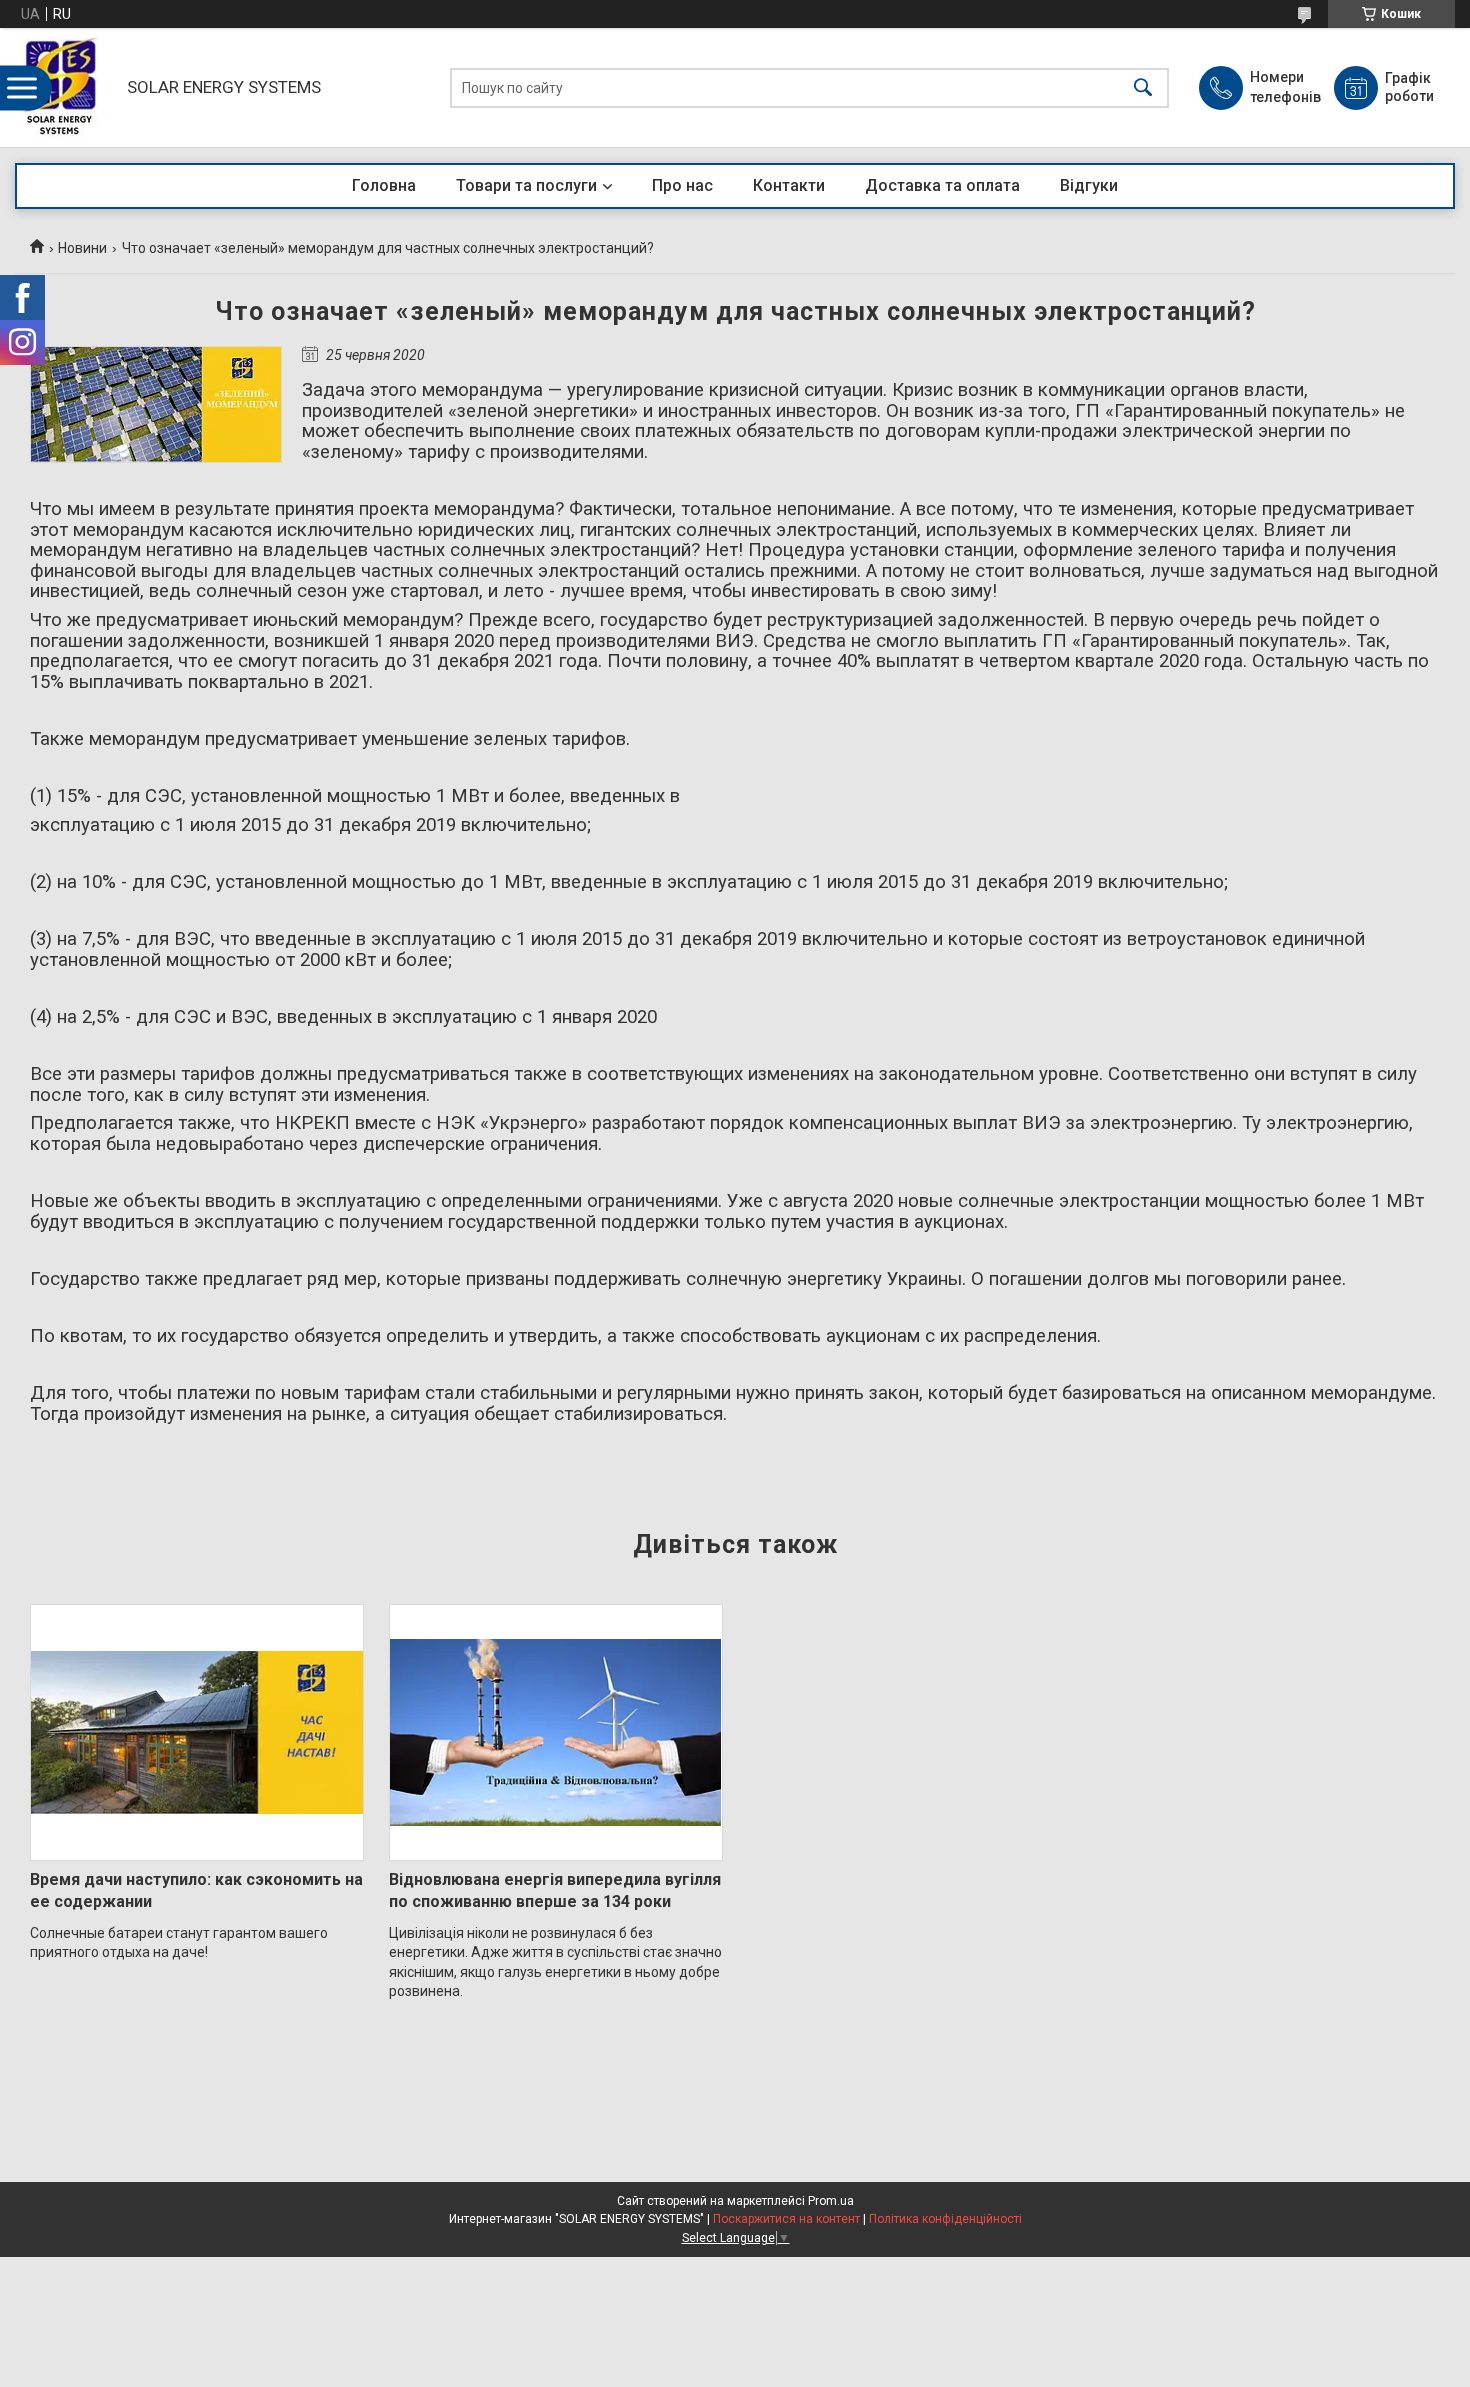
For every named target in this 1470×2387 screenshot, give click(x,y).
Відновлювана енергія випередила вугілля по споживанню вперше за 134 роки (555, 1890)
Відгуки (1089, 185)
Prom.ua (831, 2201)
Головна (384, 185)
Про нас (682, 185)
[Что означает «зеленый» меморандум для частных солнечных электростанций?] (156, 404)
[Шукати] (1143, 87)
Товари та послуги (526, 185)
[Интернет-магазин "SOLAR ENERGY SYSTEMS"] (66, 87)
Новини (82, 248)
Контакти (789, 185)
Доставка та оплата (942, 185)
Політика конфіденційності (945, 2219)
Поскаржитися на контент (786, 2219)
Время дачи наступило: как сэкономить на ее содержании (196, 1890)
